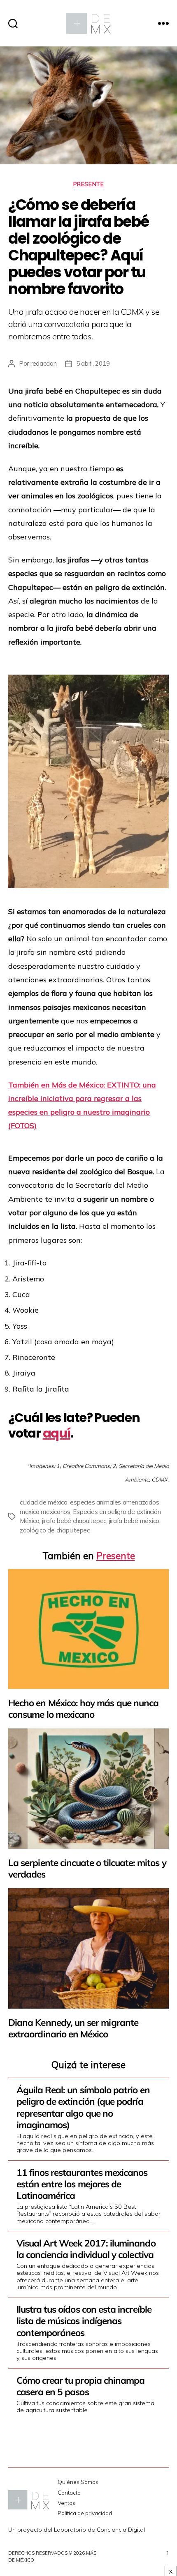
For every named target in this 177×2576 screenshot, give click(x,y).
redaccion (44, 363)
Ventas (66, 2503)
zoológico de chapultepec (55, 1530)
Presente (88, 184)
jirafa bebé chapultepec (74, 1521)
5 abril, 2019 (93, 363)
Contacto (69, 2492)
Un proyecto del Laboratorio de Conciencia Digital (77, 2530)
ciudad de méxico (44, 1502)
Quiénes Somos (78, 2482)
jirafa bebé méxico (134, 1521)
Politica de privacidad (85, 2513)
